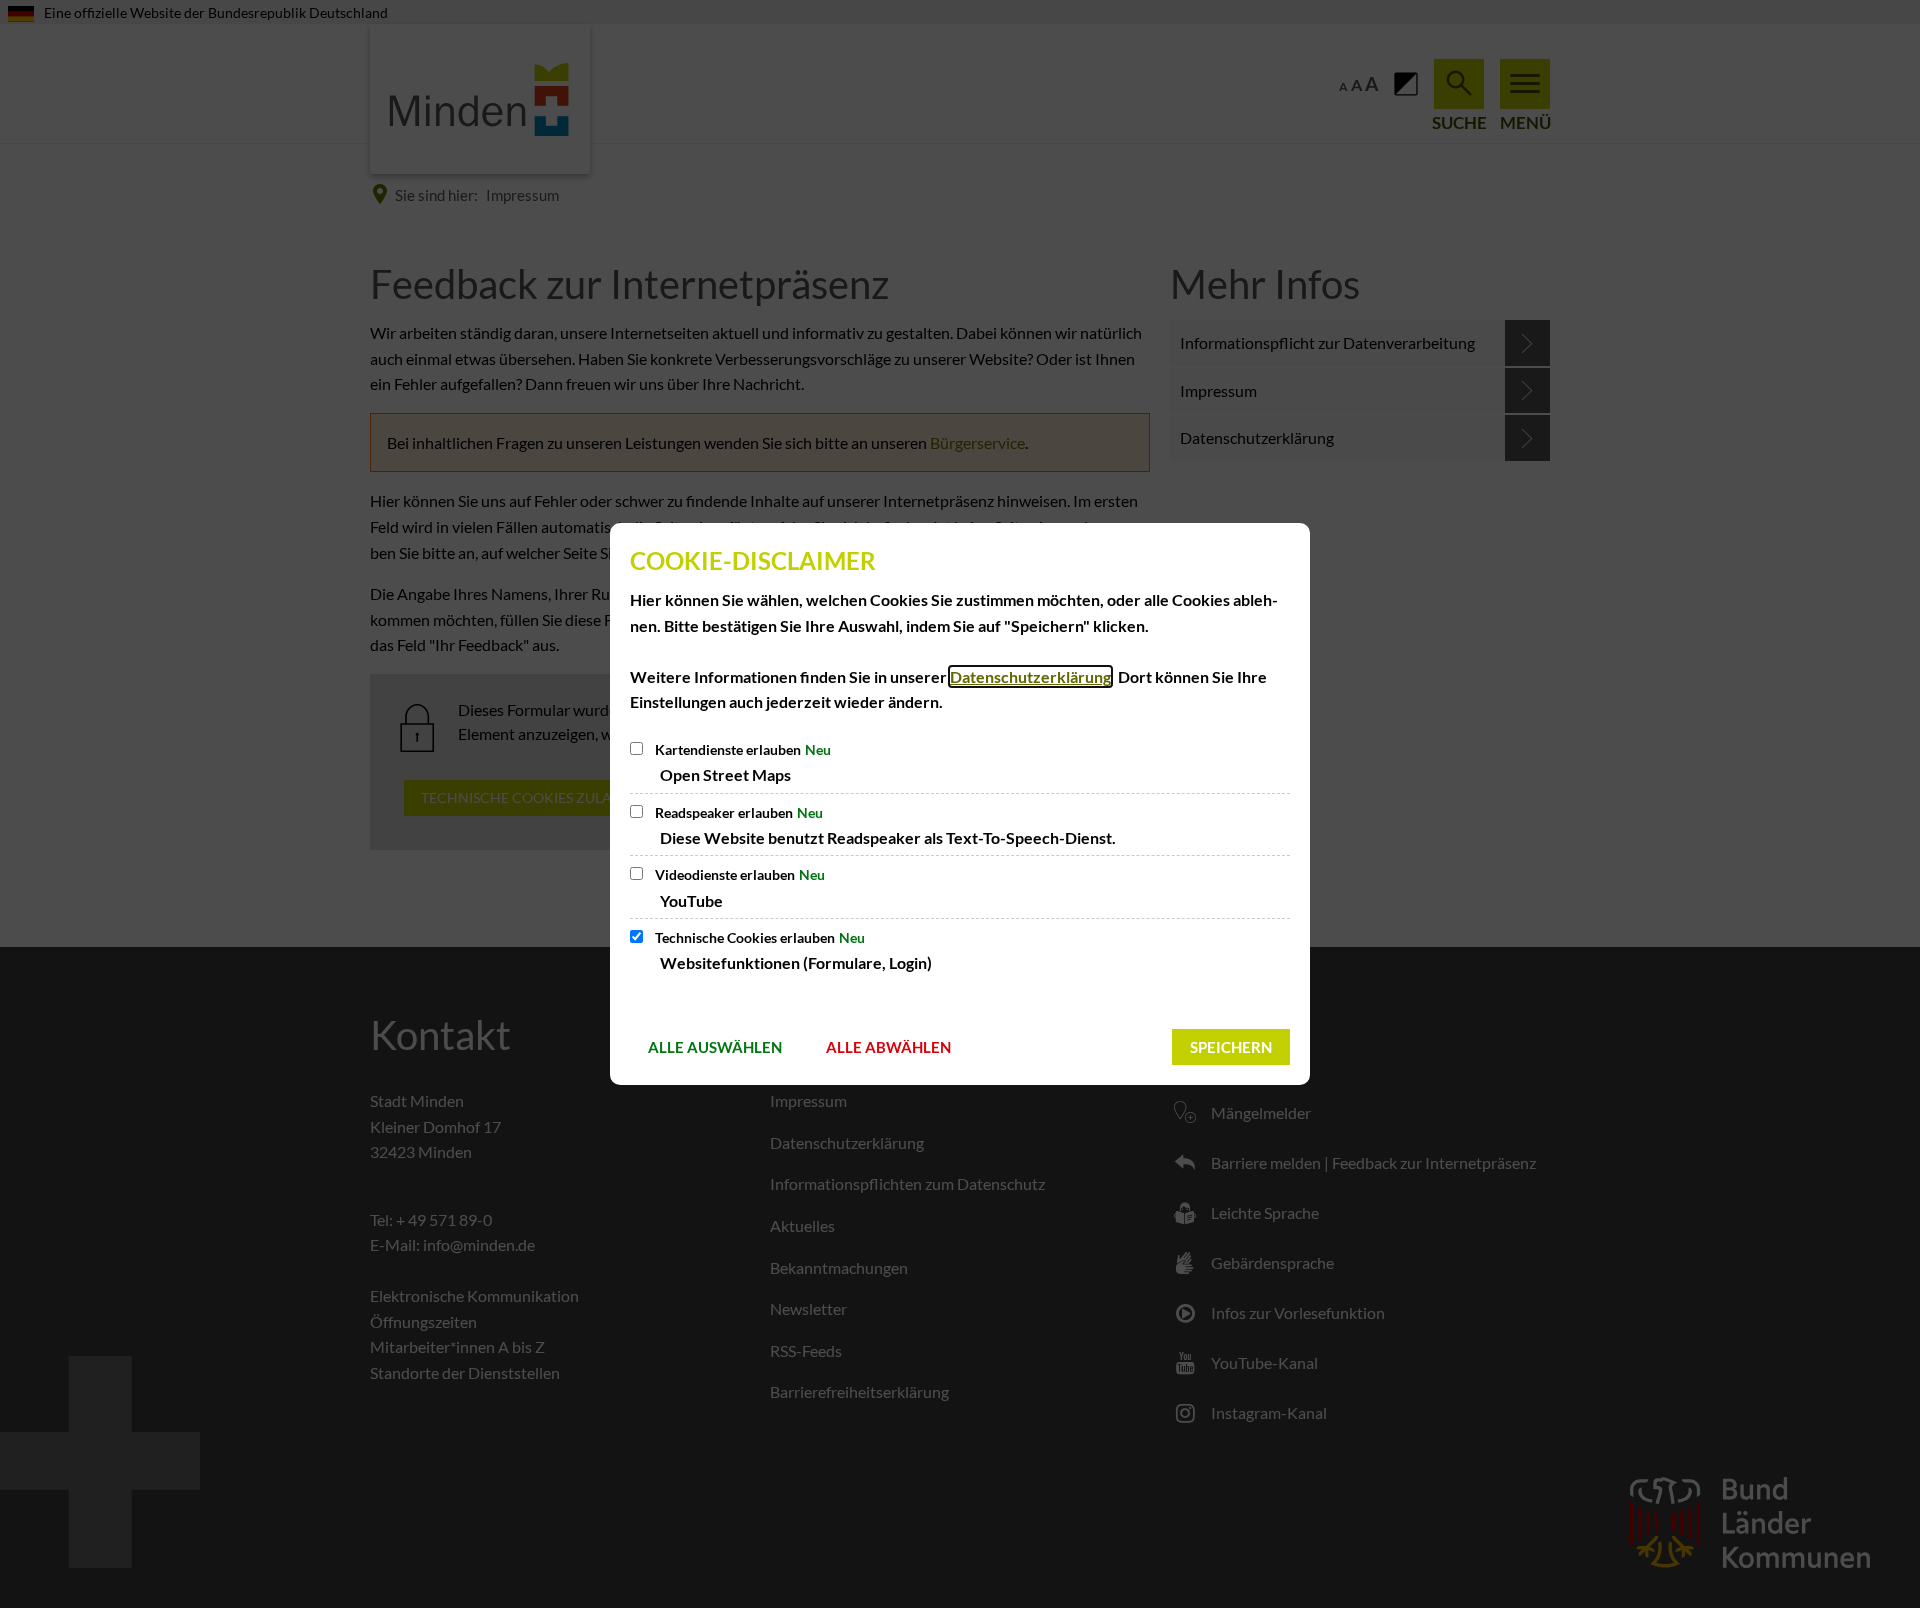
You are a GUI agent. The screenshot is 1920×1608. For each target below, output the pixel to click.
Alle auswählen (715, 1047)
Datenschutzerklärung (1030, 676)
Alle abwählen (888, 1047)
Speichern (1231, 1047)
